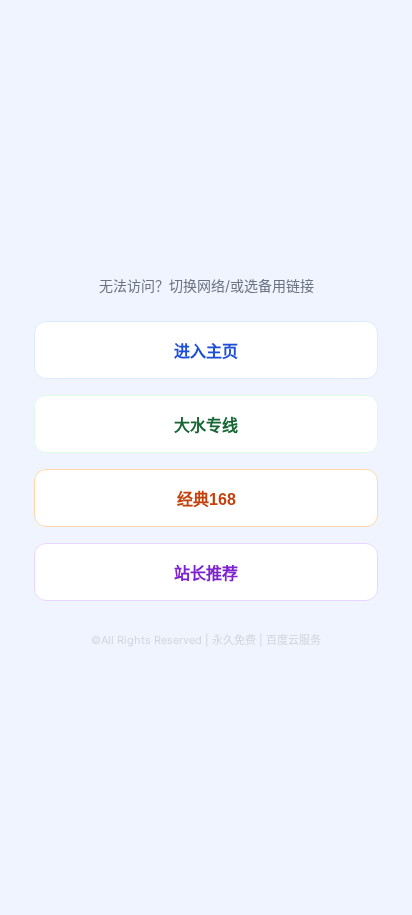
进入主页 (206, 351)
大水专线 (206, 425)
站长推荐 (206, 573)
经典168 (206, 499)
